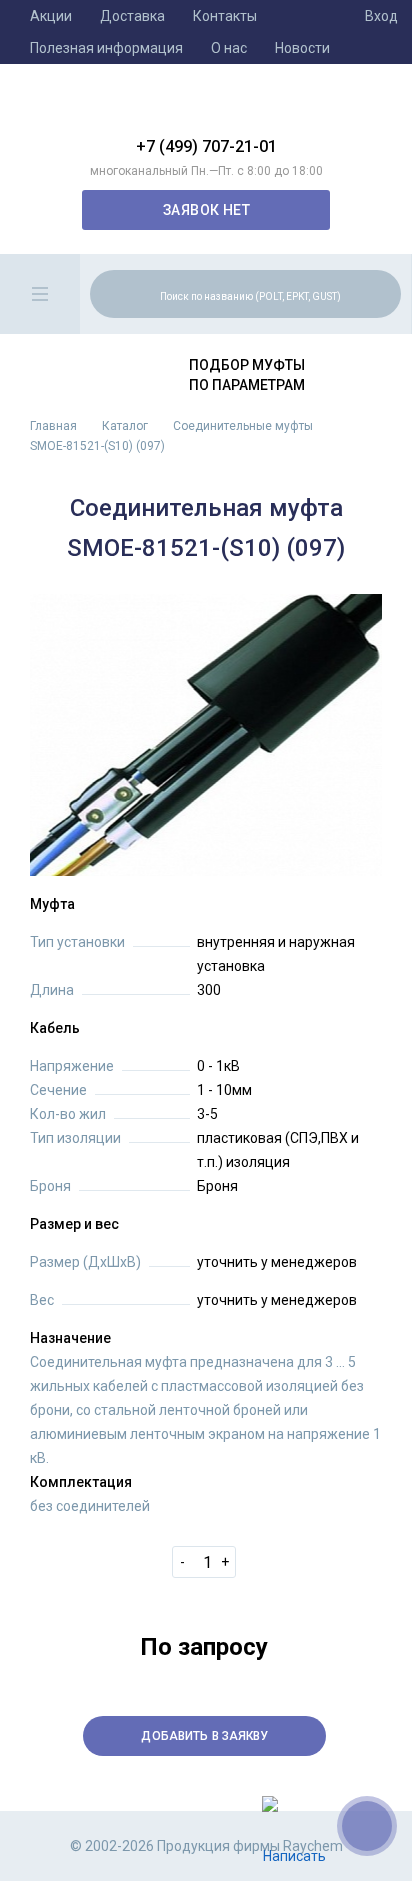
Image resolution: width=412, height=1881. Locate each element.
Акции (51, 16)
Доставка (132, 16)
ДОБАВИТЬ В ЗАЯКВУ (204, 1736)
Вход (381, 16)
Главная (53, 426)
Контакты (225, 16)
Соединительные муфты (243, 426)
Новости (302, 48)
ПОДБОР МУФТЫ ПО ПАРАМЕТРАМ (247, 375)
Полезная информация (106, 48)
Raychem (206, 108)
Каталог (125, 426)
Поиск (383, 293)
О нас (229, 48)
